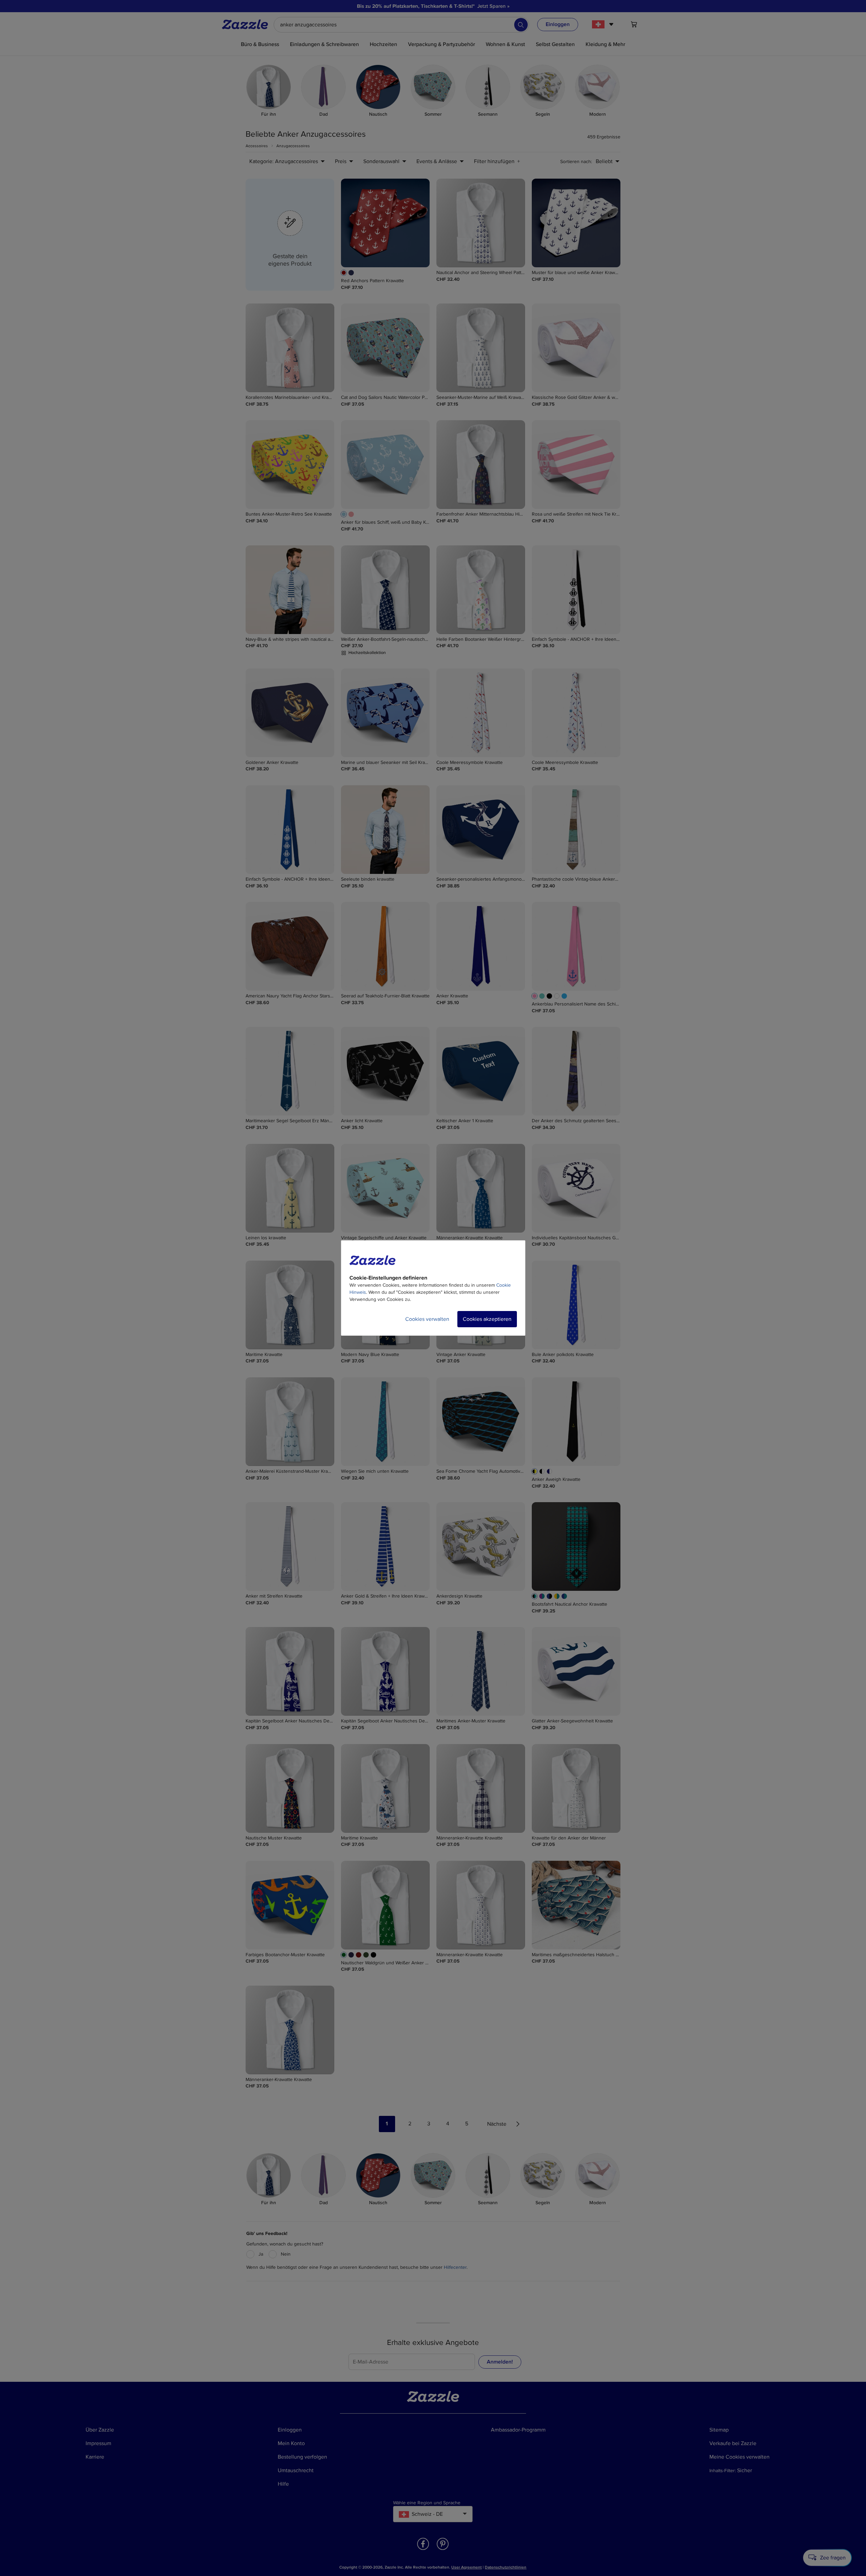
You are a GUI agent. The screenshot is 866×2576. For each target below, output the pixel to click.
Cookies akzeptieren (487, 1319)
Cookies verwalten (427, 1319)
